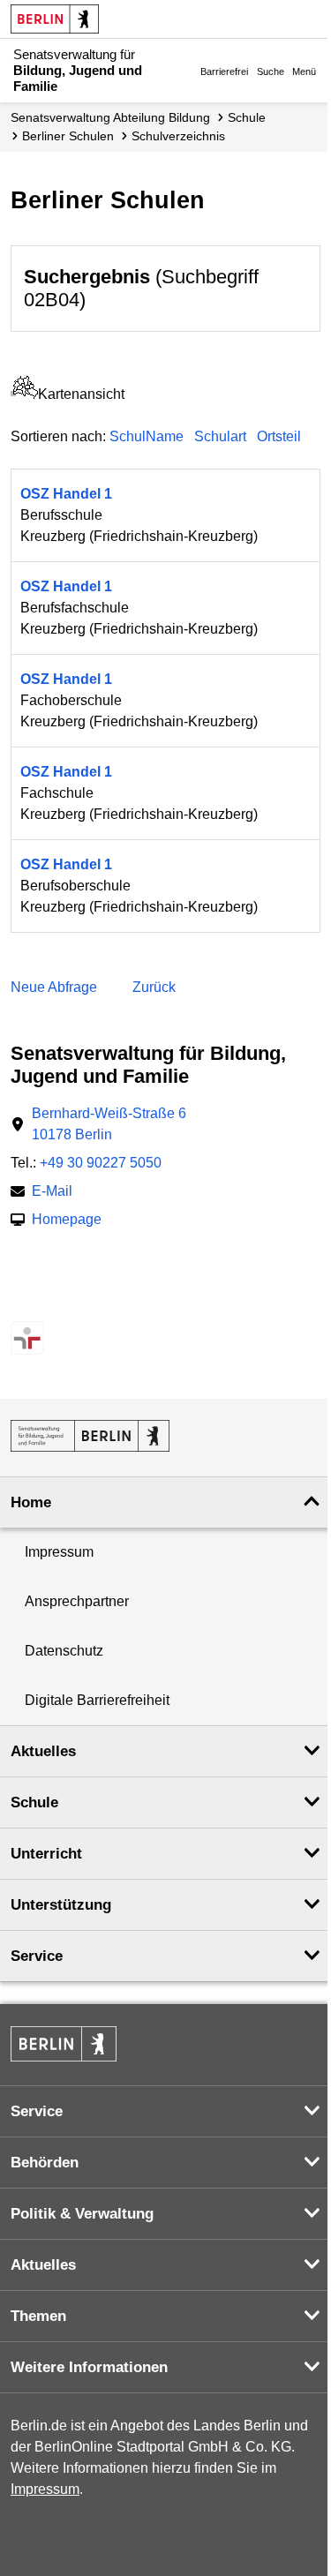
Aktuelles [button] (43, 1751)
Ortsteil (279, 436)
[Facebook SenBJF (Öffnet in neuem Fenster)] (84, 1303)
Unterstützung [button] (61, 1905)
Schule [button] (34, 1802)
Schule (247, 117)
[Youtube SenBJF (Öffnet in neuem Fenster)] (115, 1303)
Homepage (67, 1221)
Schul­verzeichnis (178, 136)
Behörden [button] (45, 2163)
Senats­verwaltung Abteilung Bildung (110, 117)
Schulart (220, 436)
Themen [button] (38, 2316)
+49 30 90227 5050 (101, 1163)
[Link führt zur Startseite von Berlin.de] (64, 2044)
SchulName (147, 436)
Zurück (154, 987)
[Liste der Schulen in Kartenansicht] (24, 394)
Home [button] (31, 1502)
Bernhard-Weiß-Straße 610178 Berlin (109, 1124)
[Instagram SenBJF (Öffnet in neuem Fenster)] (53, 1303)
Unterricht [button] (46, 1854)
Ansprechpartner (77, 1601)
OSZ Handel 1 (66, 494)
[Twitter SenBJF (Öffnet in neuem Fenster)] (23, 1303)
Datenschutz (64, 1651)
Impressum (59, 1552)
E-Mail (52, 1193)
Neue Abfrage (54, 987)
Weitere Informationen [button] (89, 2367)
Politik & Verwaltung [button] (82, 2214)
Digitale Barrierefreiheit (97, 1700)
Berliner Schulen (68, 136)
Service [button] (37, 1956)
